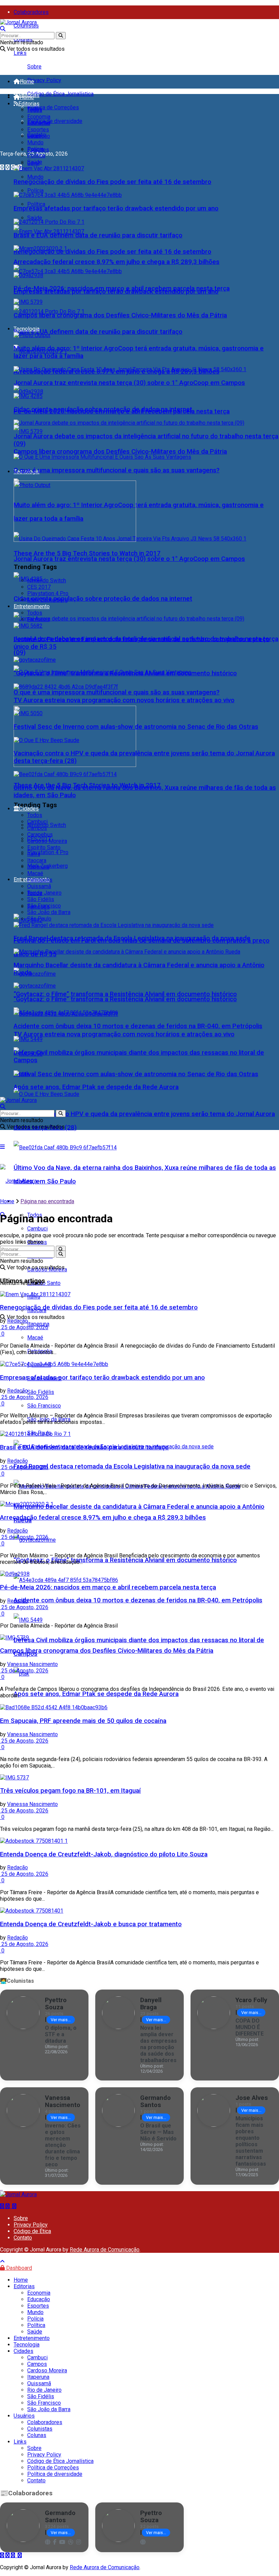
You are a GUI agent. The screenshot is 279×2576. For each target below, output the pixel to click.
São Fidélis (41, 1392)
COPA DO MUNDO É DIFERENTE (250, 2027)
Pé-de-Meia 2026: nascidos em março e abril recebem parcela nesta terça (122, 288)
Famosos (38, 619)
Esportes (38, 130)
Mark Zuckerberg (47, 600)
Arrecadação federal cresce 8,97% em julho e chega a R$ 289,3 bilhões (117, 262)
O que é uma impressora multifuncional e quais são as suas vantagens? (117, 692)
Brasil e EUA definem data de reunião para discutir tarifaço (98, 332)
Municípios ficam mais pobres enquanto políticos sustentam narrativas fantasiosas (251, 2141)
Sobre (34, 67)
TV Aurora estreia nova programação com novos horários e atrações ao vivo (124, 1034)
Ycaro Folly (251, 2000)
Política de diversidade (55, 121)
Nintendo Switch (47, 580)
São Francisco (44, 1406)
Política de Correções (53, 107)
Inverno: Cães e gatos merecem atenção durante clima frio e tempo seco (63, 2145)
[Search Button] (61, 36)
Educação (39, 123)
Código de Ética (32, 2231)
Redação (18, 1321)
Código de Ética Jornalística (60, 94)
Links (20, 53)
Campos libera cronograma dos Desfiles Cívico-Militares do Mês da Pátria (120, 452)
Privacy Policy (44, 80)
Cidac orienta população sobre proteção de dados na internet (103, 599)
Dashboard (18, 2268)
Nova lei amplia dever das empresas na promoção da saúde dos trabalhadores (159, 2044)
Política (36, 204)
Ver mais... (61, 2020)
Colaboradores (31, 12)
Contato (23, 2238)
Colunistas (26, 26)
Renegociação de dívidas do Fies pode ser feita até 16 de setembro (112, 252)
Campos (37, 828)
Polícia (35, 191)
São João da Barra (49, 912)
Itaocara (37, 860)
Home (27, 82)
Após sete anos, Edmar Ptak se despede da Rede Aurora (96, 1694)
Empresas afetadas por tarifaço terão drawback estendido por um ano (116, 208)
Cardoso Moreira (47, 841)
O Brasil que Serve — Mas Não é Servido (158, 2132)
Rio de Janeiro (44, 893)
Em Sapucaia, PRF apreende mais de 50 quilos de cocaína (83, 1721)
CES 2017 (39, 587)
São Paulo (39, 919)
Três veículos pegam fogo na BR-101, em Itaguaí (70, 1791)
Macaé (35, 1338)
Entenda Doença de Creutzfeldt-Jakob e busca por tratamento (91, 1924)
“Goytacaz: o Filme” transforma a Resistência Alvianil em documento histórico (125, 994)
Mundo (35, 177)
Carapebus (40, 835)
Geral (33, 136)
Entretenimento (32, 606)
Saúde (35, 218)
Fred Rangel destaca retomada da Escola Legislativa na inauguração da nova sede (132, 1466)
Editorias (29, 104)
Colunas (37, 2435)
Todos (35, 110)
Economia (39, 117)
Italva (34, 854)
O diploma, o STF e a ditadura (61, 2034)
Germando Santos (155, 2101)
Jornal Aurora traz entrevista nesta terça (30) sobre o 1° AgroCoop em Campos (129, 559)
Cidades (29, 809)
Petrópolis (40, 880)
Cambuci (37, 1229)
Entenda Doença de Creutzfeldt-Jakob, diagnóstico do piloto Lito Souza (104, 1854)
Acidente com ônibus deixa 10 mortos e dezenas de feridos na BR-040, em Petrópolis (138, 1600)
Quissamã (39, 886)
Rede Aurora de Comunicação (105, 2250)
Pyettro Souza (56, 2004)
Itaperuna (38, 867)
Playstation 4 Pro (48, 852)
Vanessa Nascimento (32, 1664)
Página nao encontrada (47, 1201)
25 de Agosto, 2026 (24, 1327)
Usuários (24, 2416)
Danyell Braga (151, 2004)
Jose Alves (252, 2098)
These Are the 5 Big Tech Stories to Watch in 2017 (87, 553)
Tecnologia (27, 329)
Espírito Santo (44, 847)
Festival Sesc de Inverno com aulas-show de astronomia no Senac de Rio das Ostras (136, 1074)
